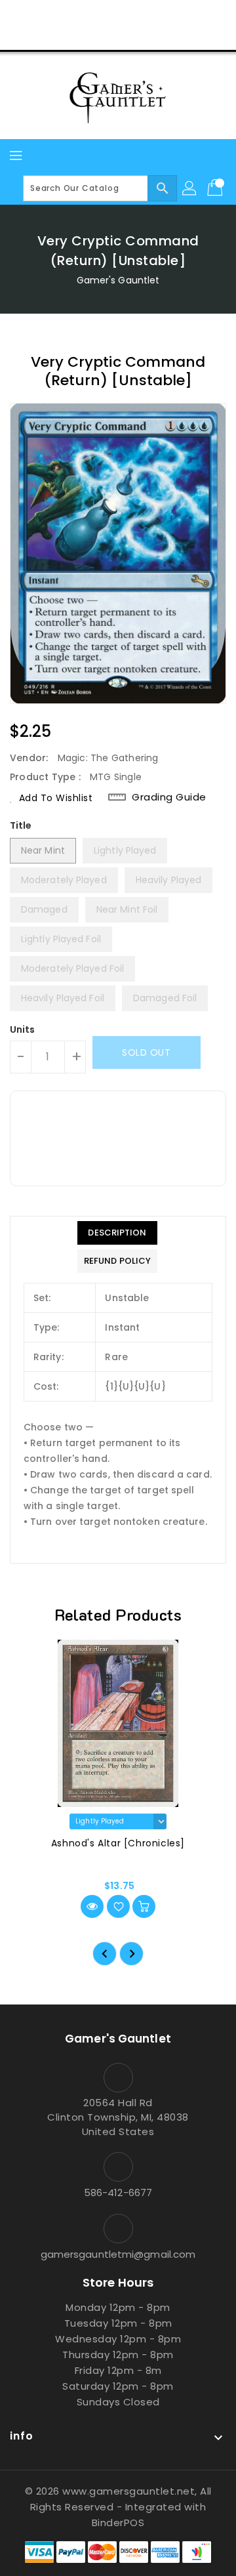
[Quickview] (92, 1906)
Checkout (93, 35)
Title (21, 825)
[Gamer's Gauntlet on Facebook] (68, 15)
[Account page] (190, 188)
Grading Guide (169, 797)
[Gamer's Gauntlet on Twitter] (93, 15)
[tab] (117, 1233)
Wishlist (149, 35)
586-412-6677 (118, 2192)
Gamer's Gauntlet (118, 280)
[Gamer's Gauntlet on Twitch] (168, 15)
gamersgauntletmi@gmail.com (118, 2254)
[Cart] (216, 188)
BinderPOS (118, 2523)
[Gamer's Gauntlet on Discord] (143, 15)
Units (23, 1029)
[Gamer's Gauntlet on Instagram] (118, 15)
